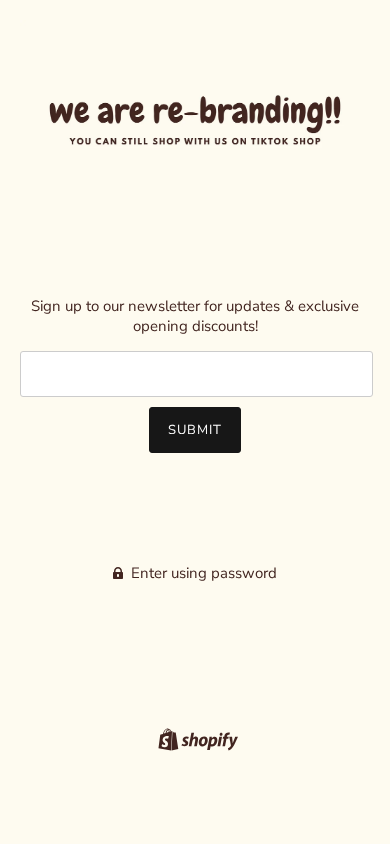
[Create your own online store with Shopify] (195, 738)
